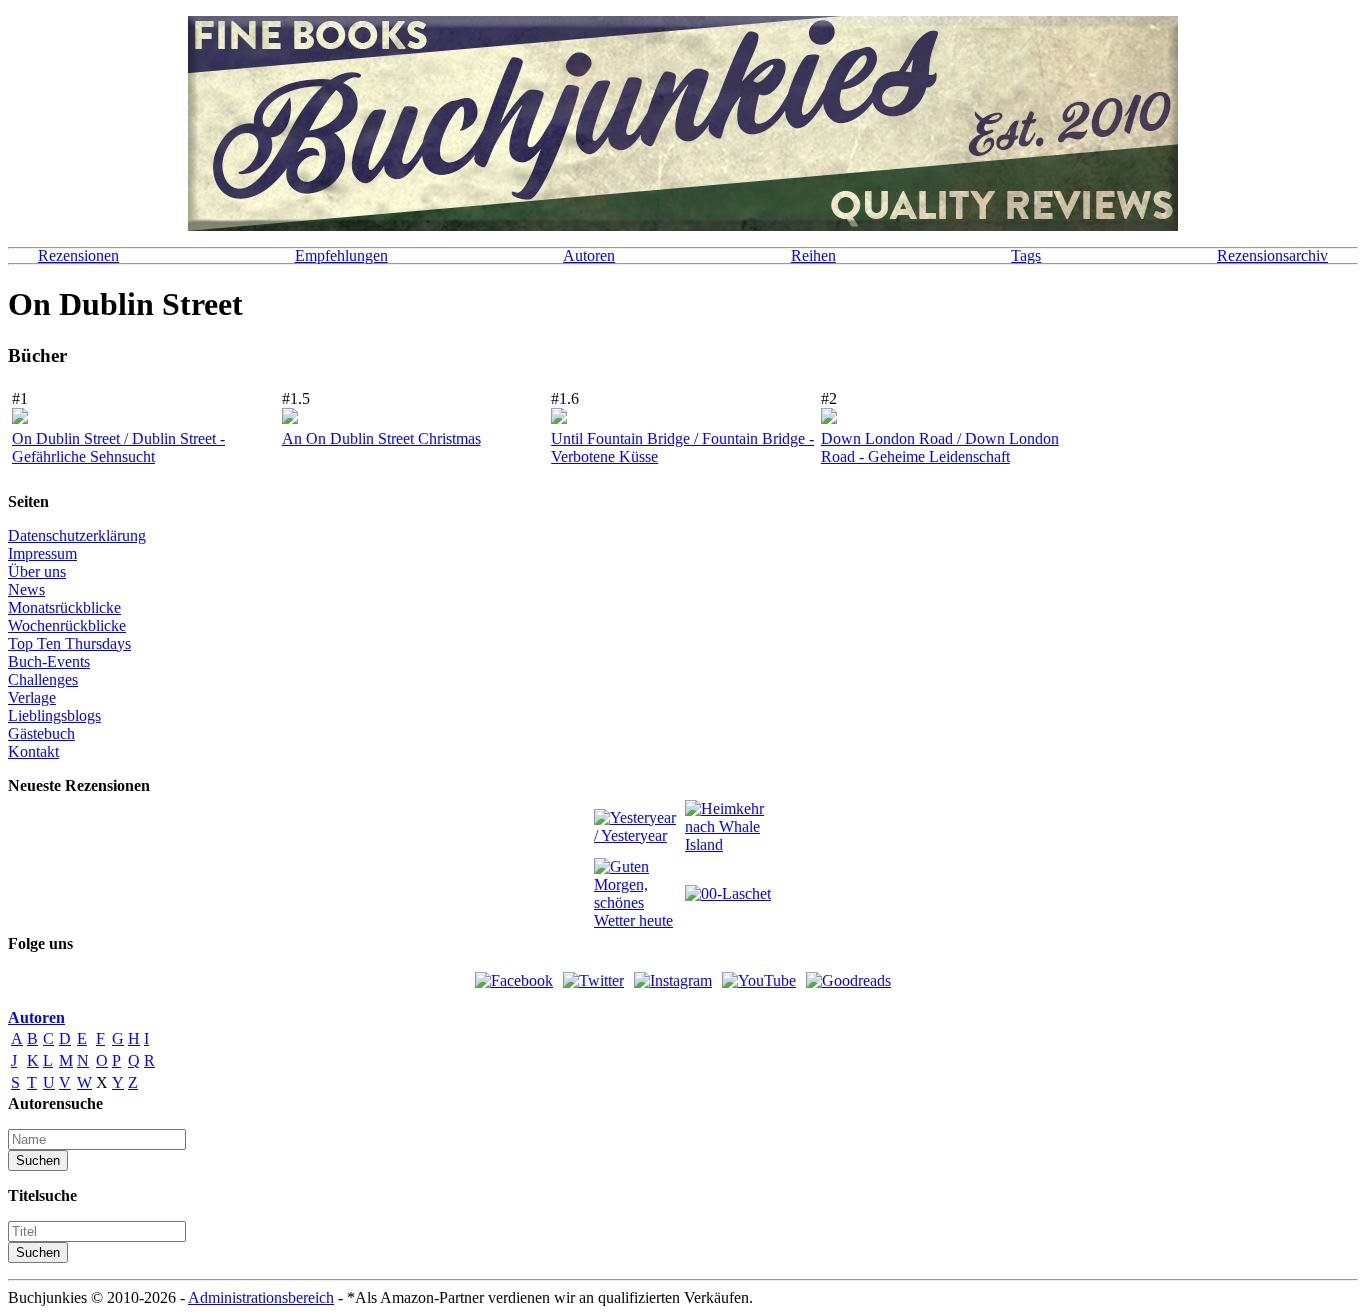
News (26, 589)
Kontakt (33, 751)
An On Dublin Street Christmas (381, 438)
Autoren (589, 255)
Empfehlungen (341, 255)
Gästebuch (41, 733)
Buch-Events (49, 661)
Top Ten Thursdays (69, 643)
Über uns (37, 571)
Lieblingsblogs (54, 715)
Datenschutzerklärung (77, 535)
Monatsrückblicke (64, 607)
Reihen (813, 255)
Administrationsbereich (261, 1297)
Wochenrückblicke (67, 625)
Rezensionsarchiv (1272, 255)
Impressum (42, 553)
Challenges (43, 679)
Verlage (32, 697)
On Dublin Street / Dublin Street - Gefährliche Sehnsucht (118, 447)
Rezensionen (78, 255)
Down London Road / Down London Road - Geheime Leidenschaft (940, 447)
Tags (1026, 255)
